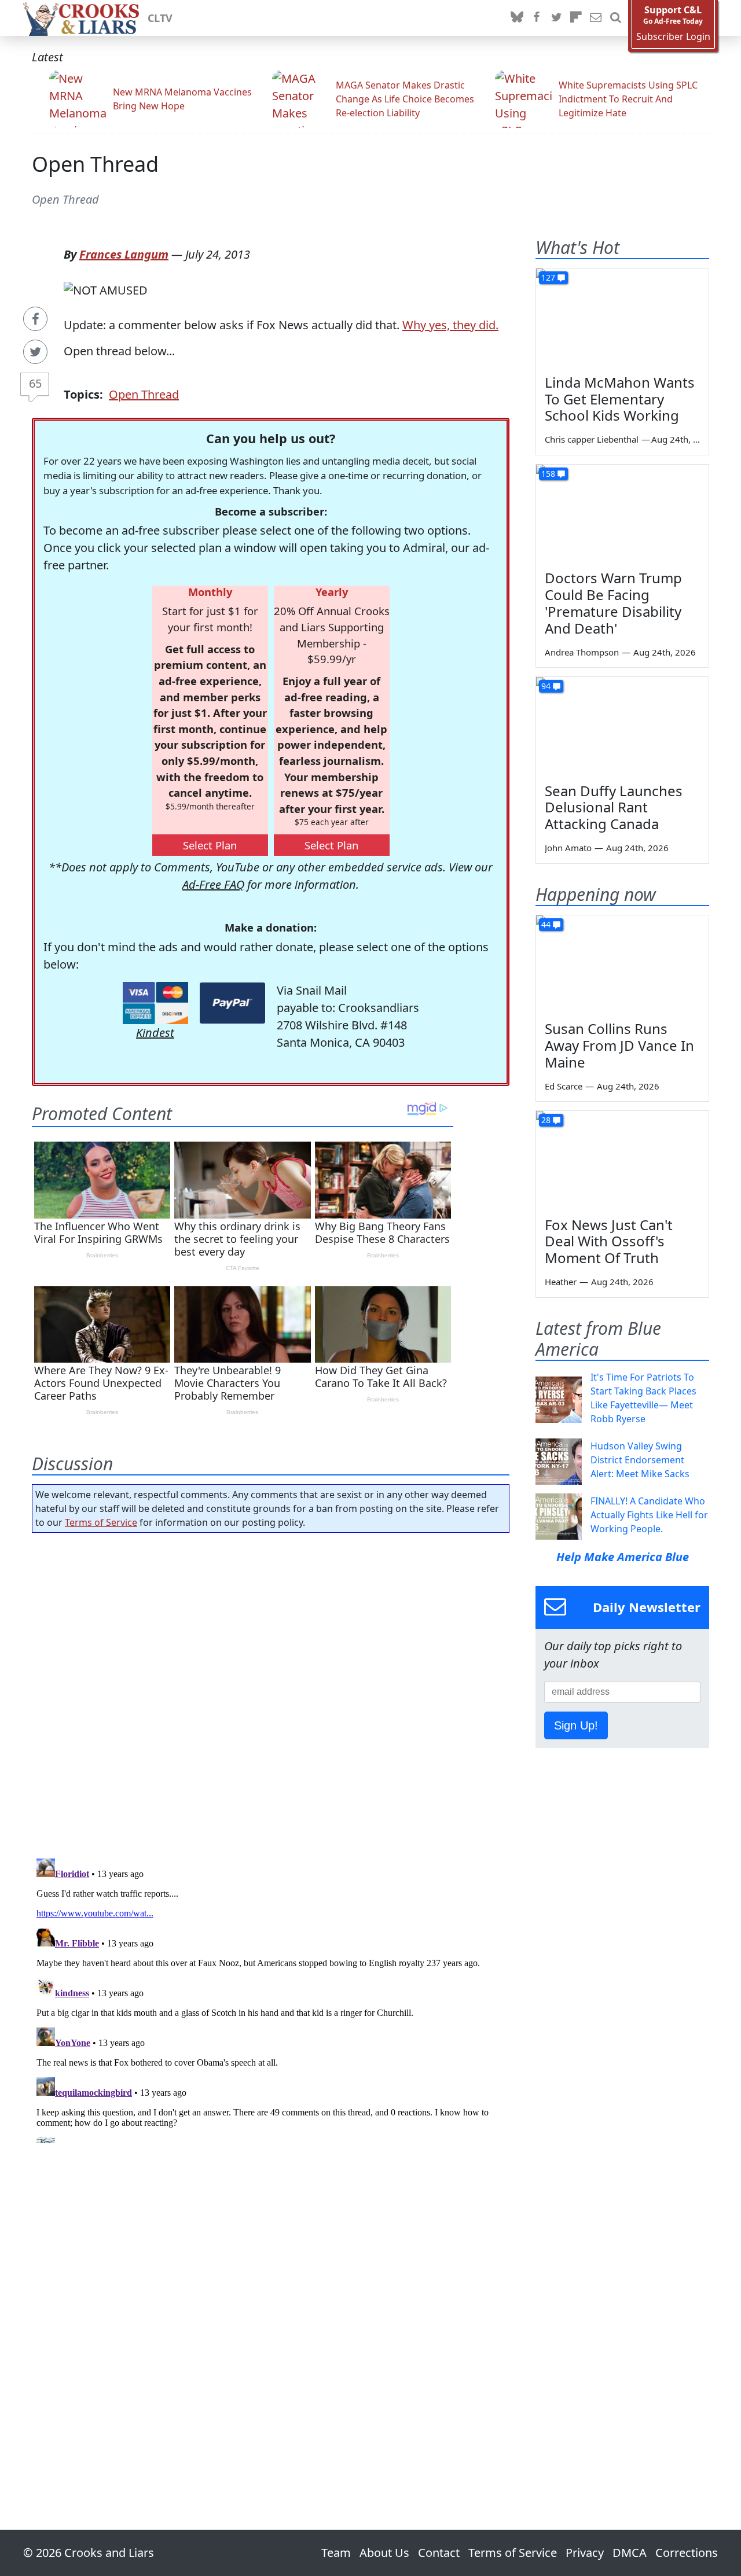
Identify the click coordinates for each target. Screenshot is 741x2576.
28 (546, 1120)
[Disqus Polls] (271, 1692)
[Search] (615, 18)
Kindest (155, 1033)
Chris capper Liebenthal (592, 439)
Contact (439, 2553)
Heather (561, 1282)
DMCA (630, 2553)
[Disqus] (271, 1999)
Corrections (687, 2553)
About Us (384, 2553)
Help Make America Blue (623, 1557)
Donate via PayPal (232, 1003)
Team (336, 2553)
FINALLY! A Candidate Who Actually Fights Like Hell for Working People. (649, 1515)
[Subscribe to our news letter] (596, 18)
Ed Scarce (564, 1086)
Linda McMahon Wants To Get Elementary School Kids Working (620, 399)
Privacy (585, 2553)
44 (546, 924)
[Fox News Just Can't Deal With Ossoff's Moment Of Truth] (622, 1160)
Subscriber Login (673, 37)
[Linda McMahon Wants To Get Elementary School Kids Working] (622, 317)
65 (35, 383)
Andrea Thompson (582, 652)
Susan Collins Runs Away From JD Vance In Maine (619, 1045)
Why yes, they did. (450, 325)
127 (548, 277)
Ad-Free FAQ (213, 884)
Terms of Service (101, 1522)
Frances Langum (124, 254)
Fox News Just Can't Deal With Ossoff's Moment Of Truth (609, 1241)
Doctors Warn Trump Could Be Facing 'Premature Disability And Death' (613, 603)
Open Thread (95, 164)
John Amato (568, 848)
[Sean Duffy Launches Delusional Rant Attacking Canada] (622, 726)
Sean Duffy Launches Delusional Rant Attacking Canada (614, 807)
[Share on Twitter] (35, 352)
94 (546, 686)
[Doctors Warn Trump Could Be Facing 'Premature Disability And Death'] (622, 513)
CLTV (160, 18)
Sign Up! (576, 1725)
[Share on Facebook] (35, 319)
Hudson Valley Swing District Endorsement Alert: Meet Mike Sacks (640, 1460)
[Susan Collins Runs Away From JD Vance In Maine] (622, 964)
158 (548, 474)
